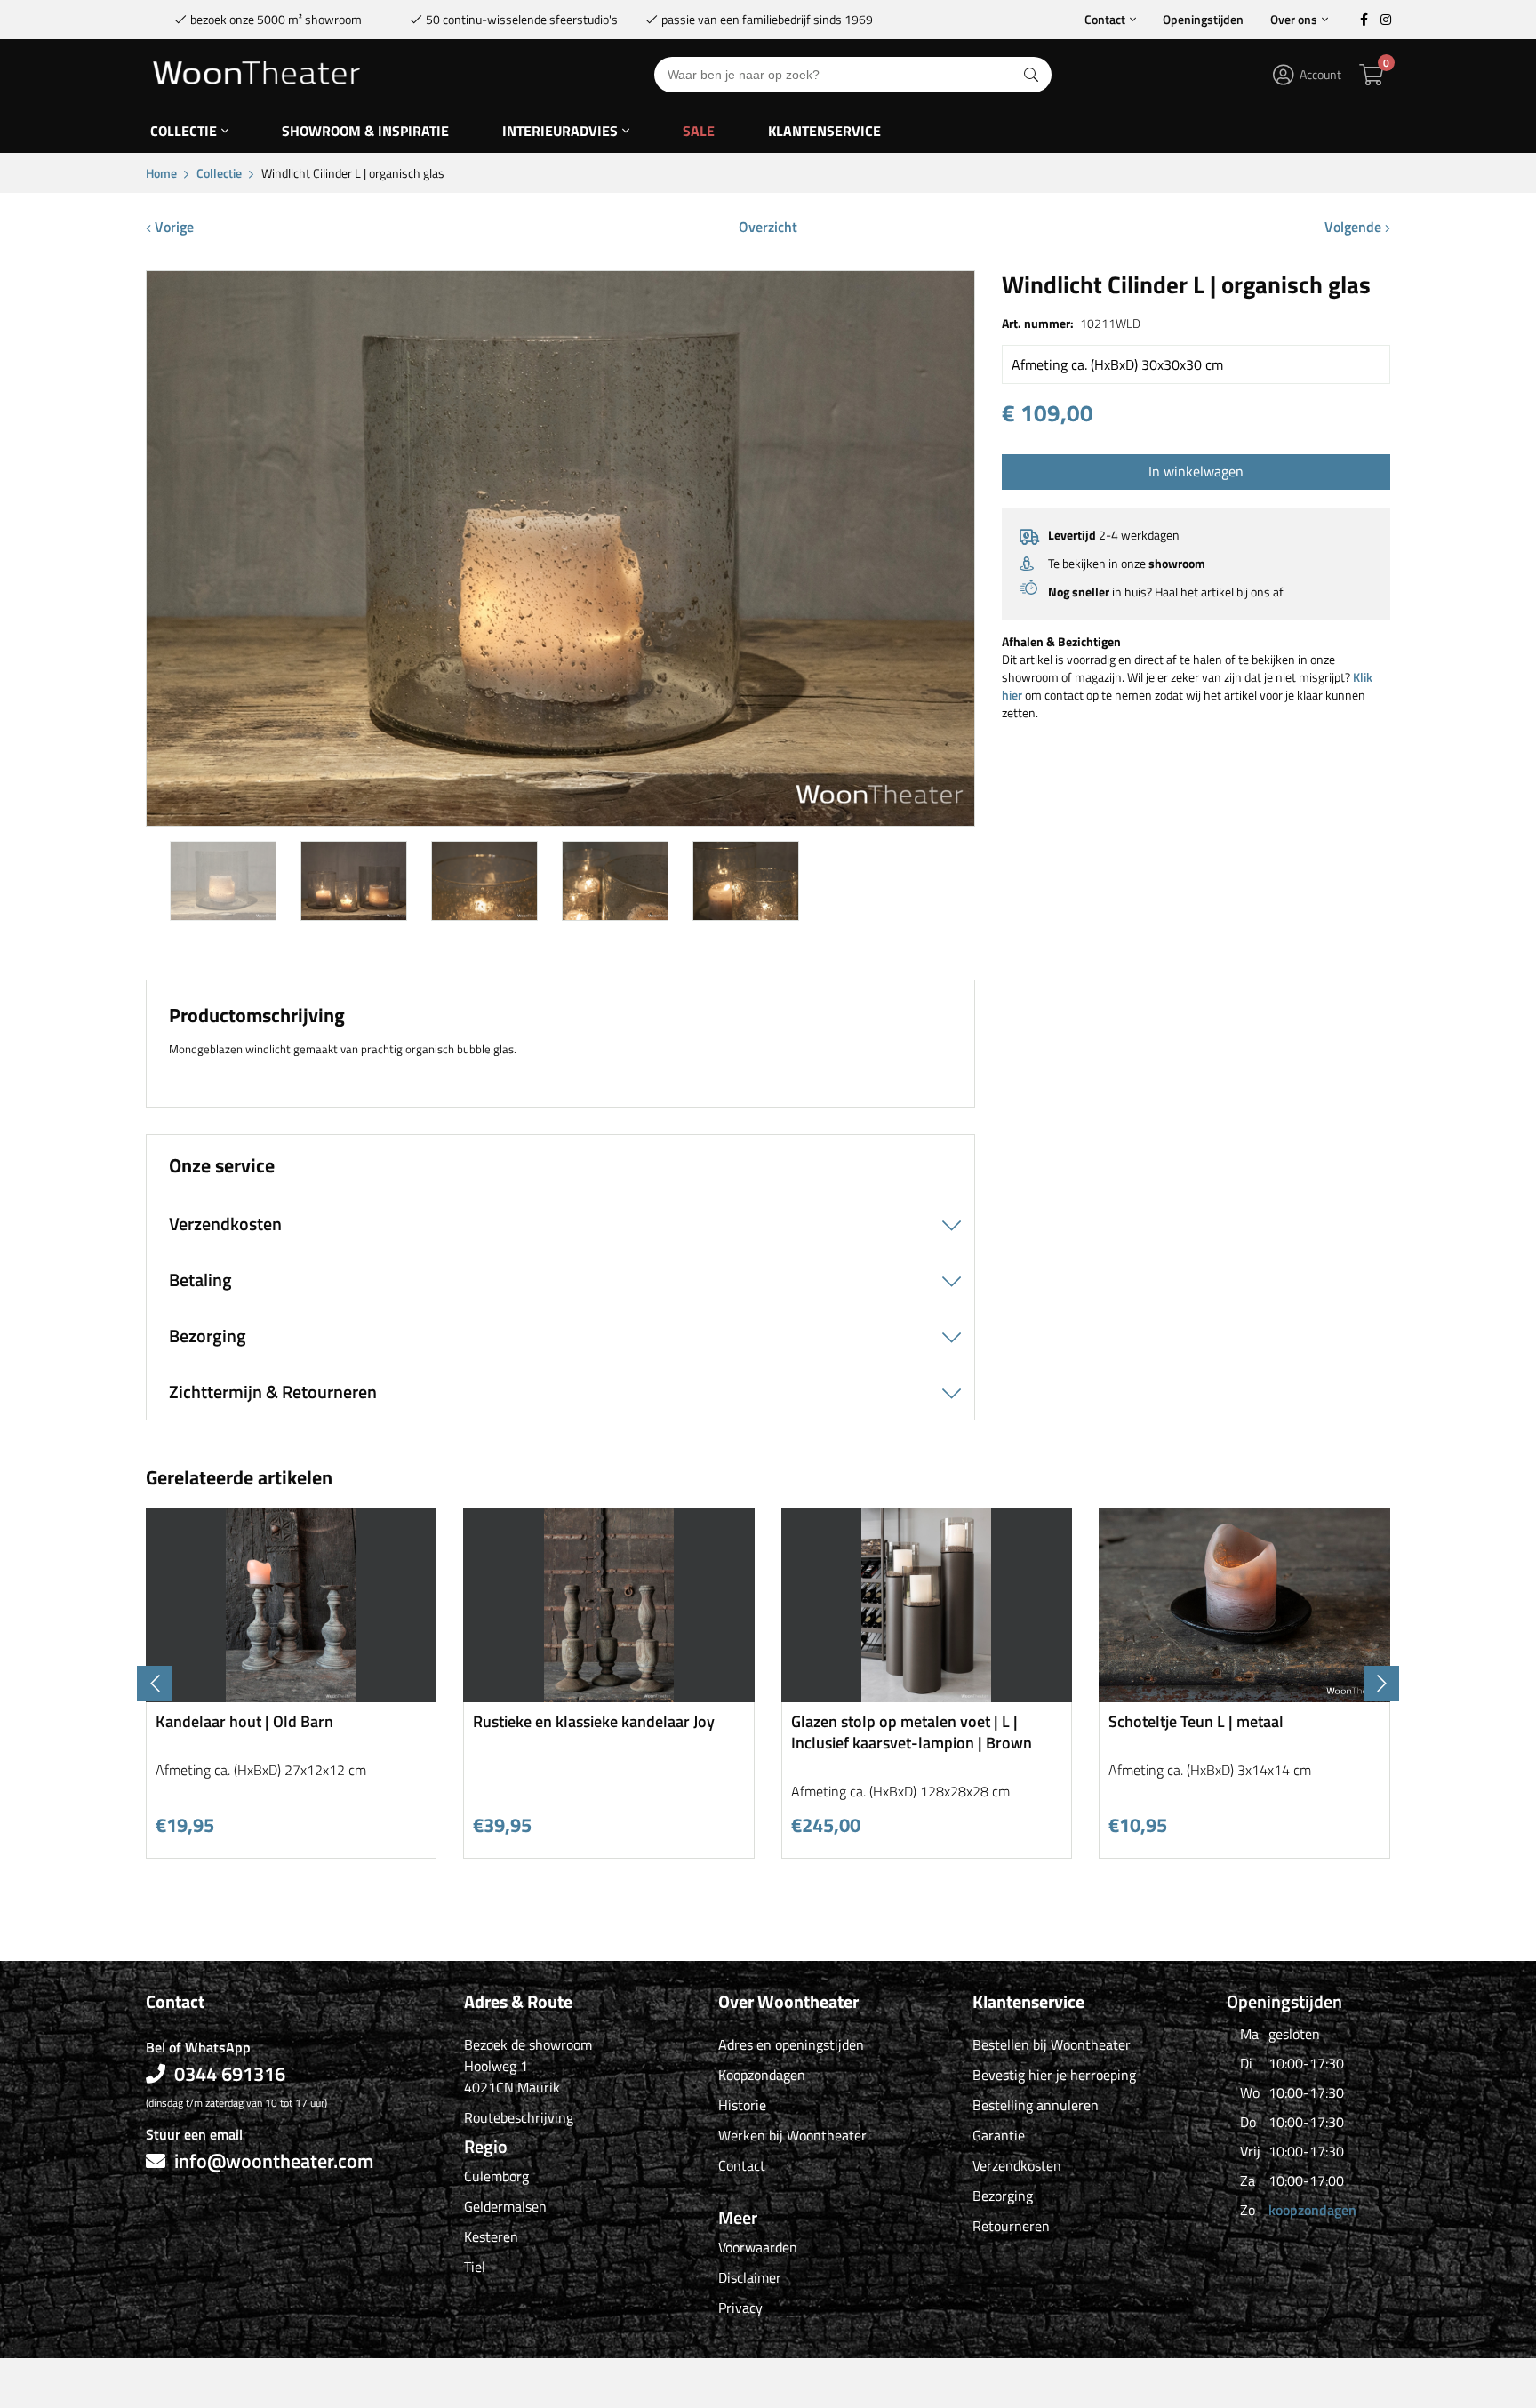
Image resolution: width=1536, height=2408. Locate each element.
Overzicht (768, 227)
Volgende (1355, 227)
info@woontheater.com (274, 2161)
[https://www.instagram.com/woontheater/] (1386, 20)
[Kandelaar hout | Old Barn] (292, 1696)
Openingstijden (1203, 19)
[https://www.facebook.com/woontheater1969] (1364, 20)
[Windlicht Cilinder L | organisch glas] (560, 819)
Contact (1105, 19)
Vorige (172, 227)
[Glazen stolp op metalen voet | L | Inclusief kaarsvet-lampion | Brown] (927, 1696)
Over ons (1294, 19)
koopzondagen (1312, 2210)
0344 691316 (230, 2074)
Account (1320, 74)
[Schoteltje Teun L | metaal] (1244, 1696)
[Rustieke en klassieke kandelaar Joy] (609, 1696)
